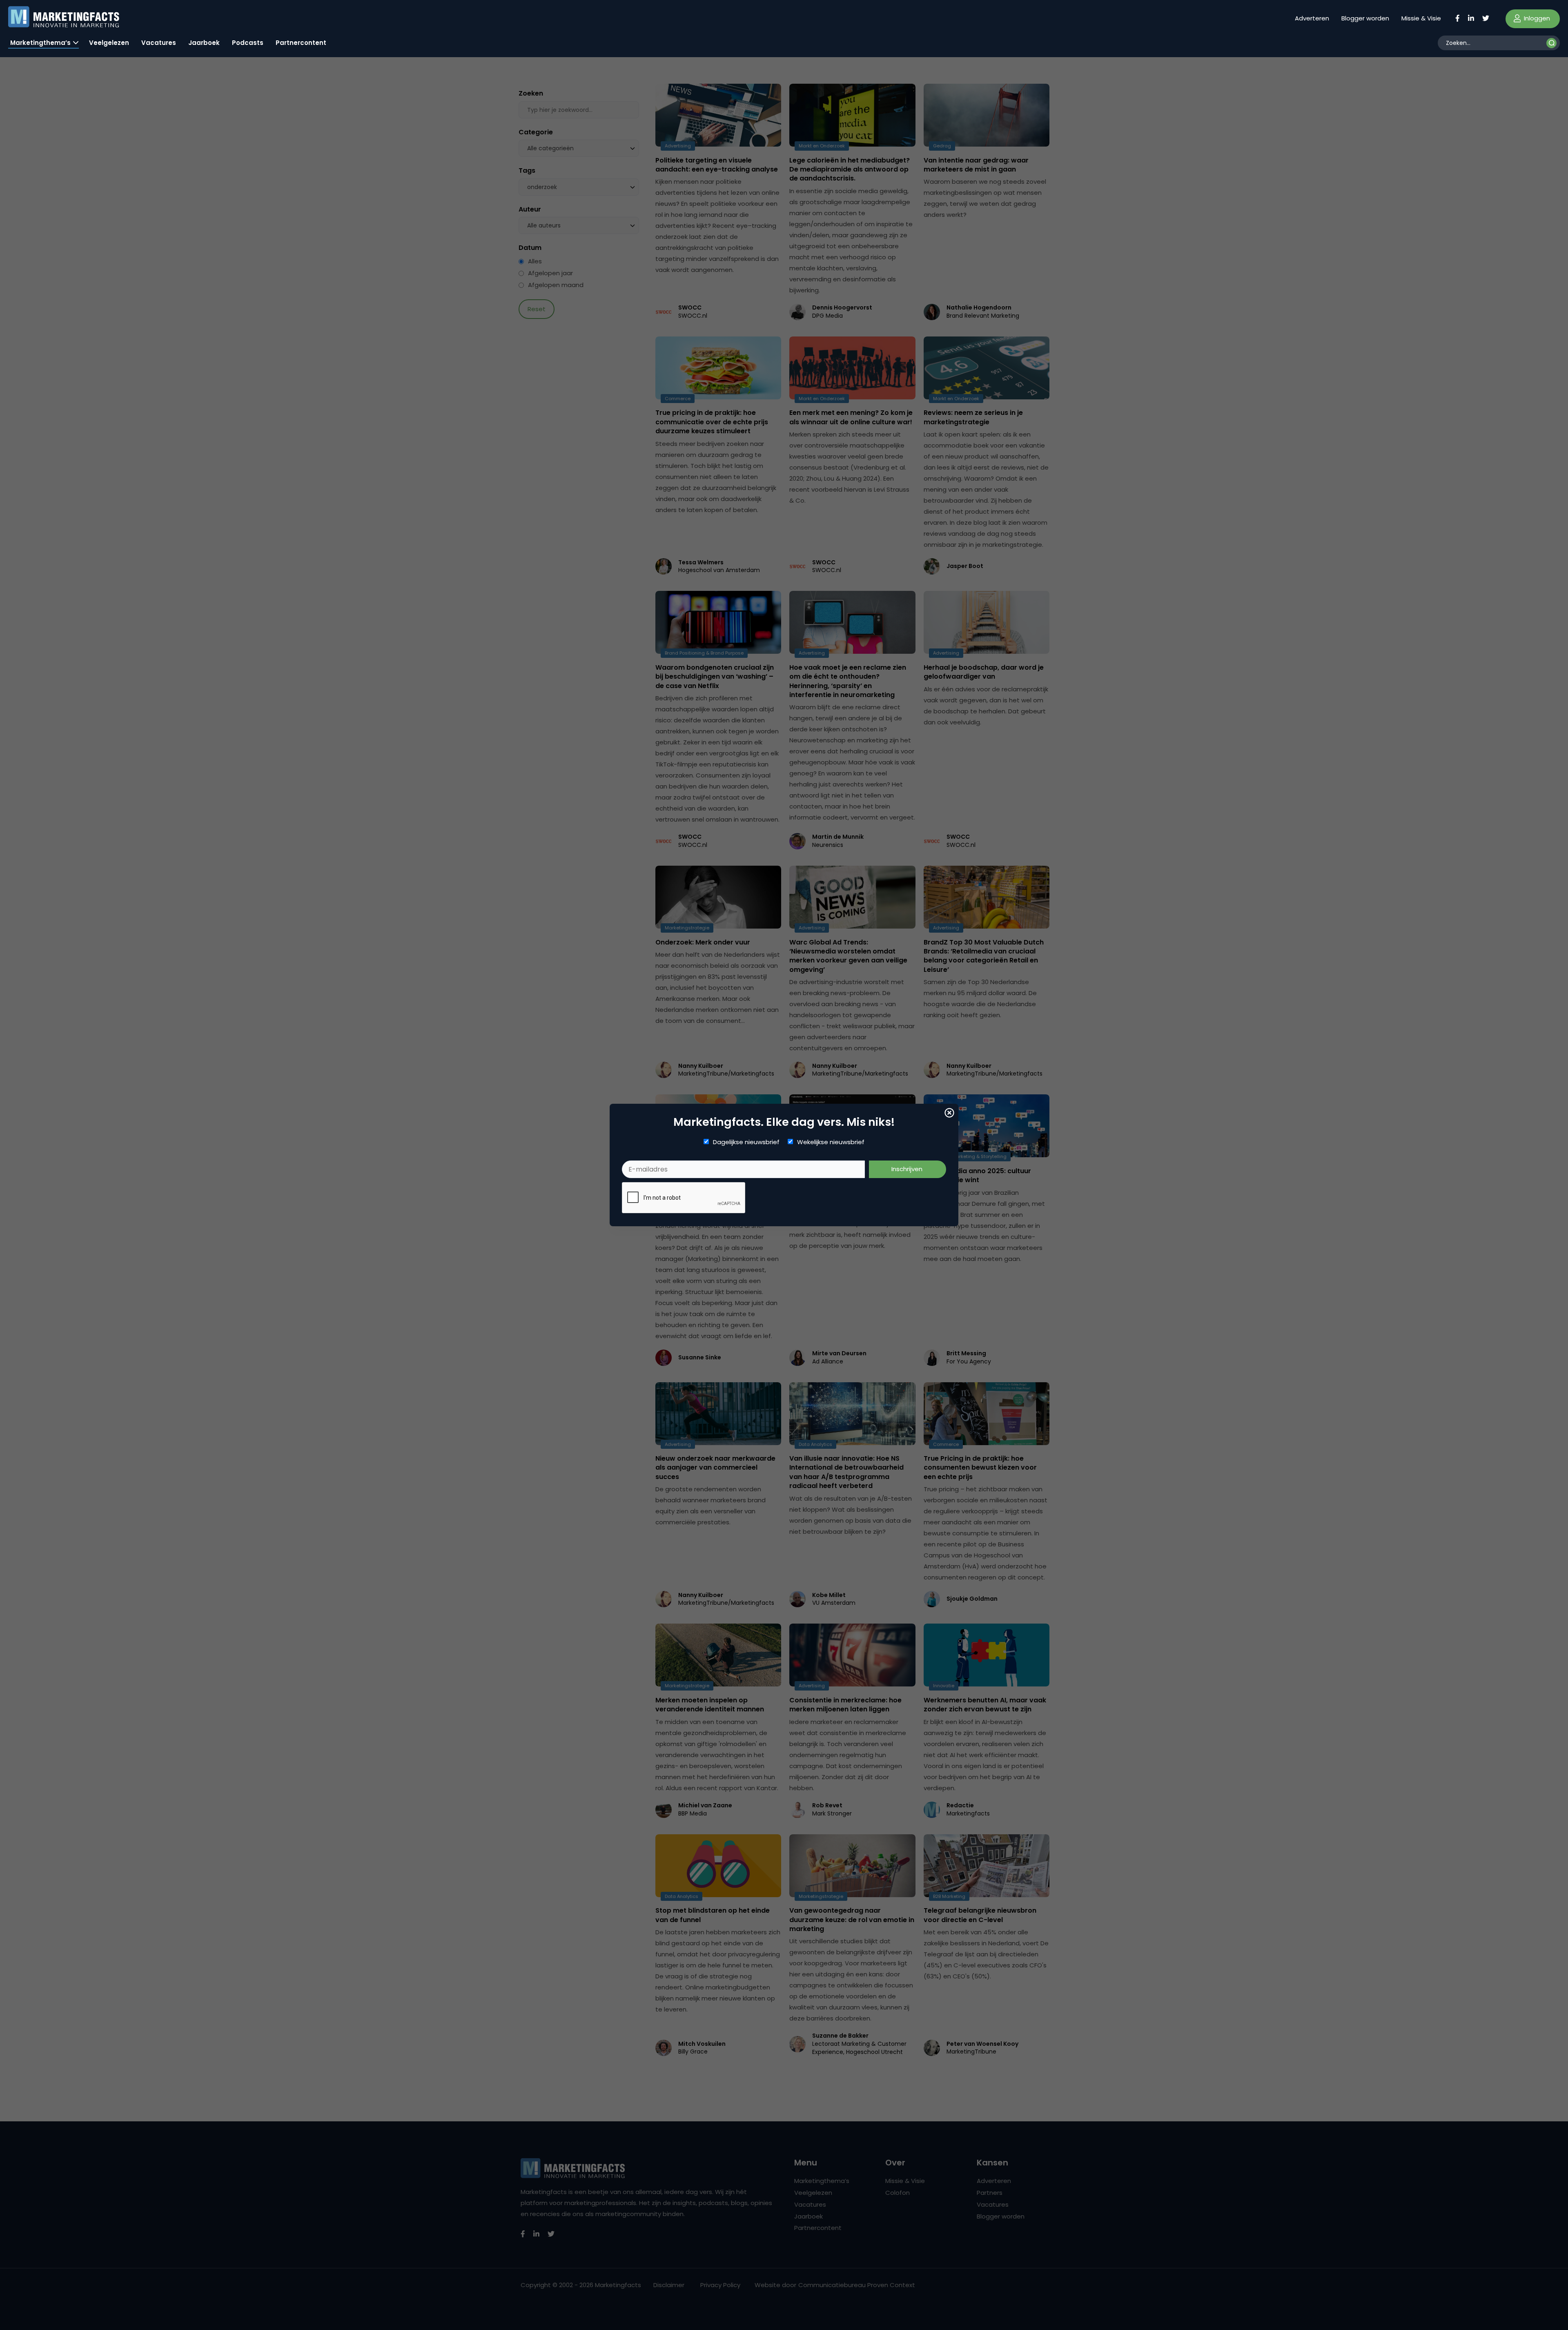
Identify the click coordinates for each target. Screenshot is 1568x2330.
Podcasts (248, 43)
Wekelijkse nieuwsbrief (831, 1142)
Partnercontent (301, 43)
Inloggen (1536, 18)
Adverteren (1312, 18)
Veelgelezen (109, 43)
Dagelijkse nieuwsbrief (746, 1142)
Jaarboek (204, 43)
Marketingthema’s (40, 43)
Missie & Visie (1421, 18)
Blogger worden (1365, 18)
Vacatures (159, 43)
